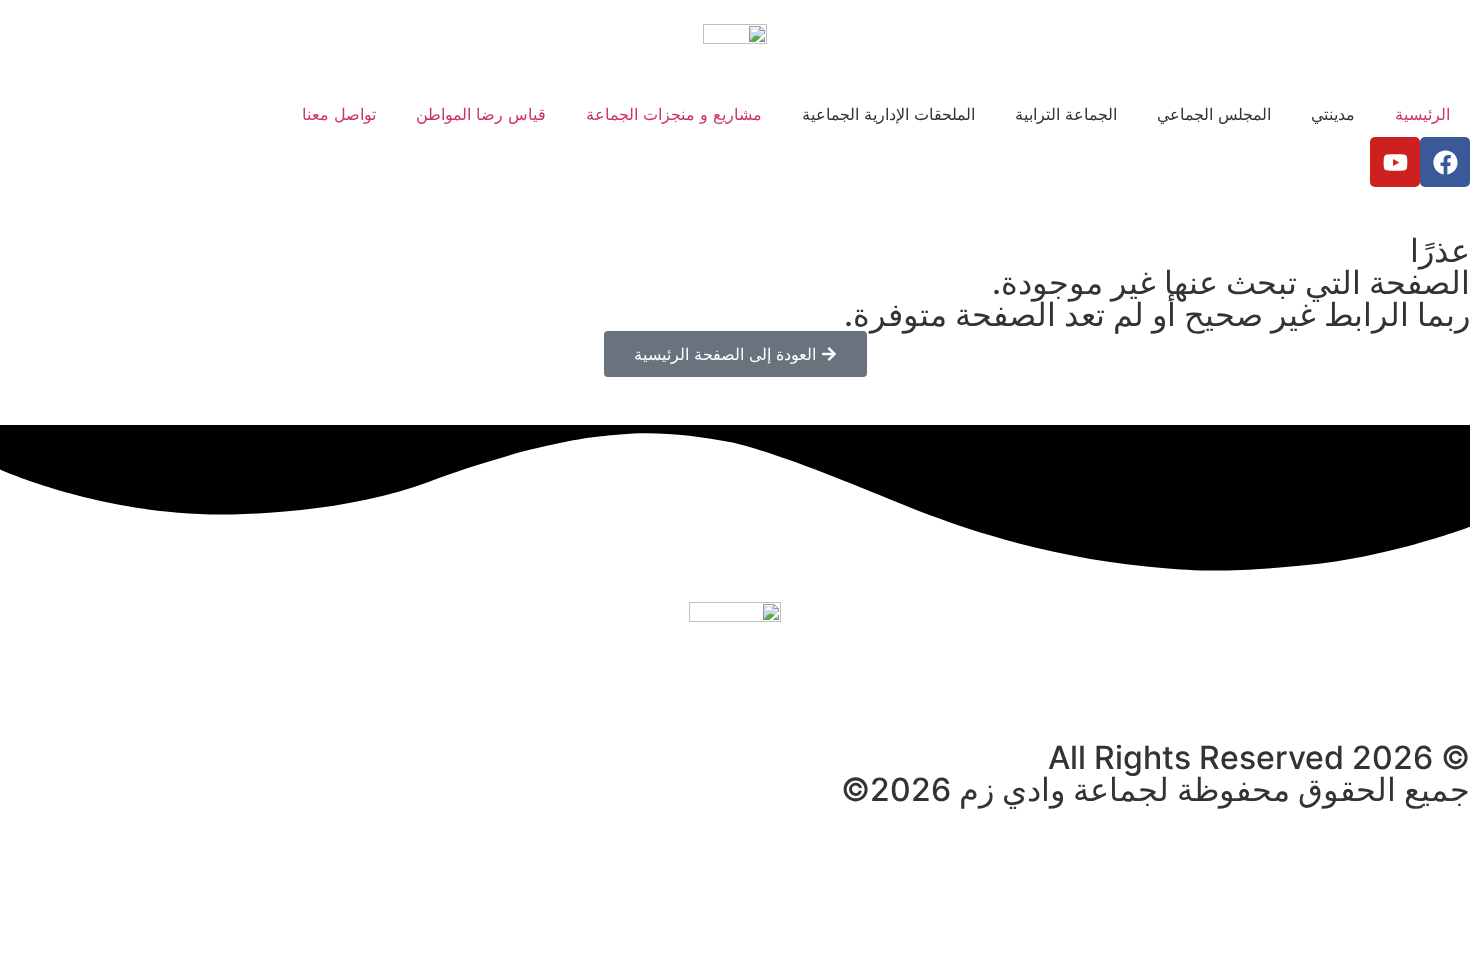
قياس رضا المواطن (481, 114)
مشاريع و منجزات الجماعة (674, 114)
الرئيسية (1422, 114)
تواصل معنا (339, 114)
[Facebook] (1445, 162)
